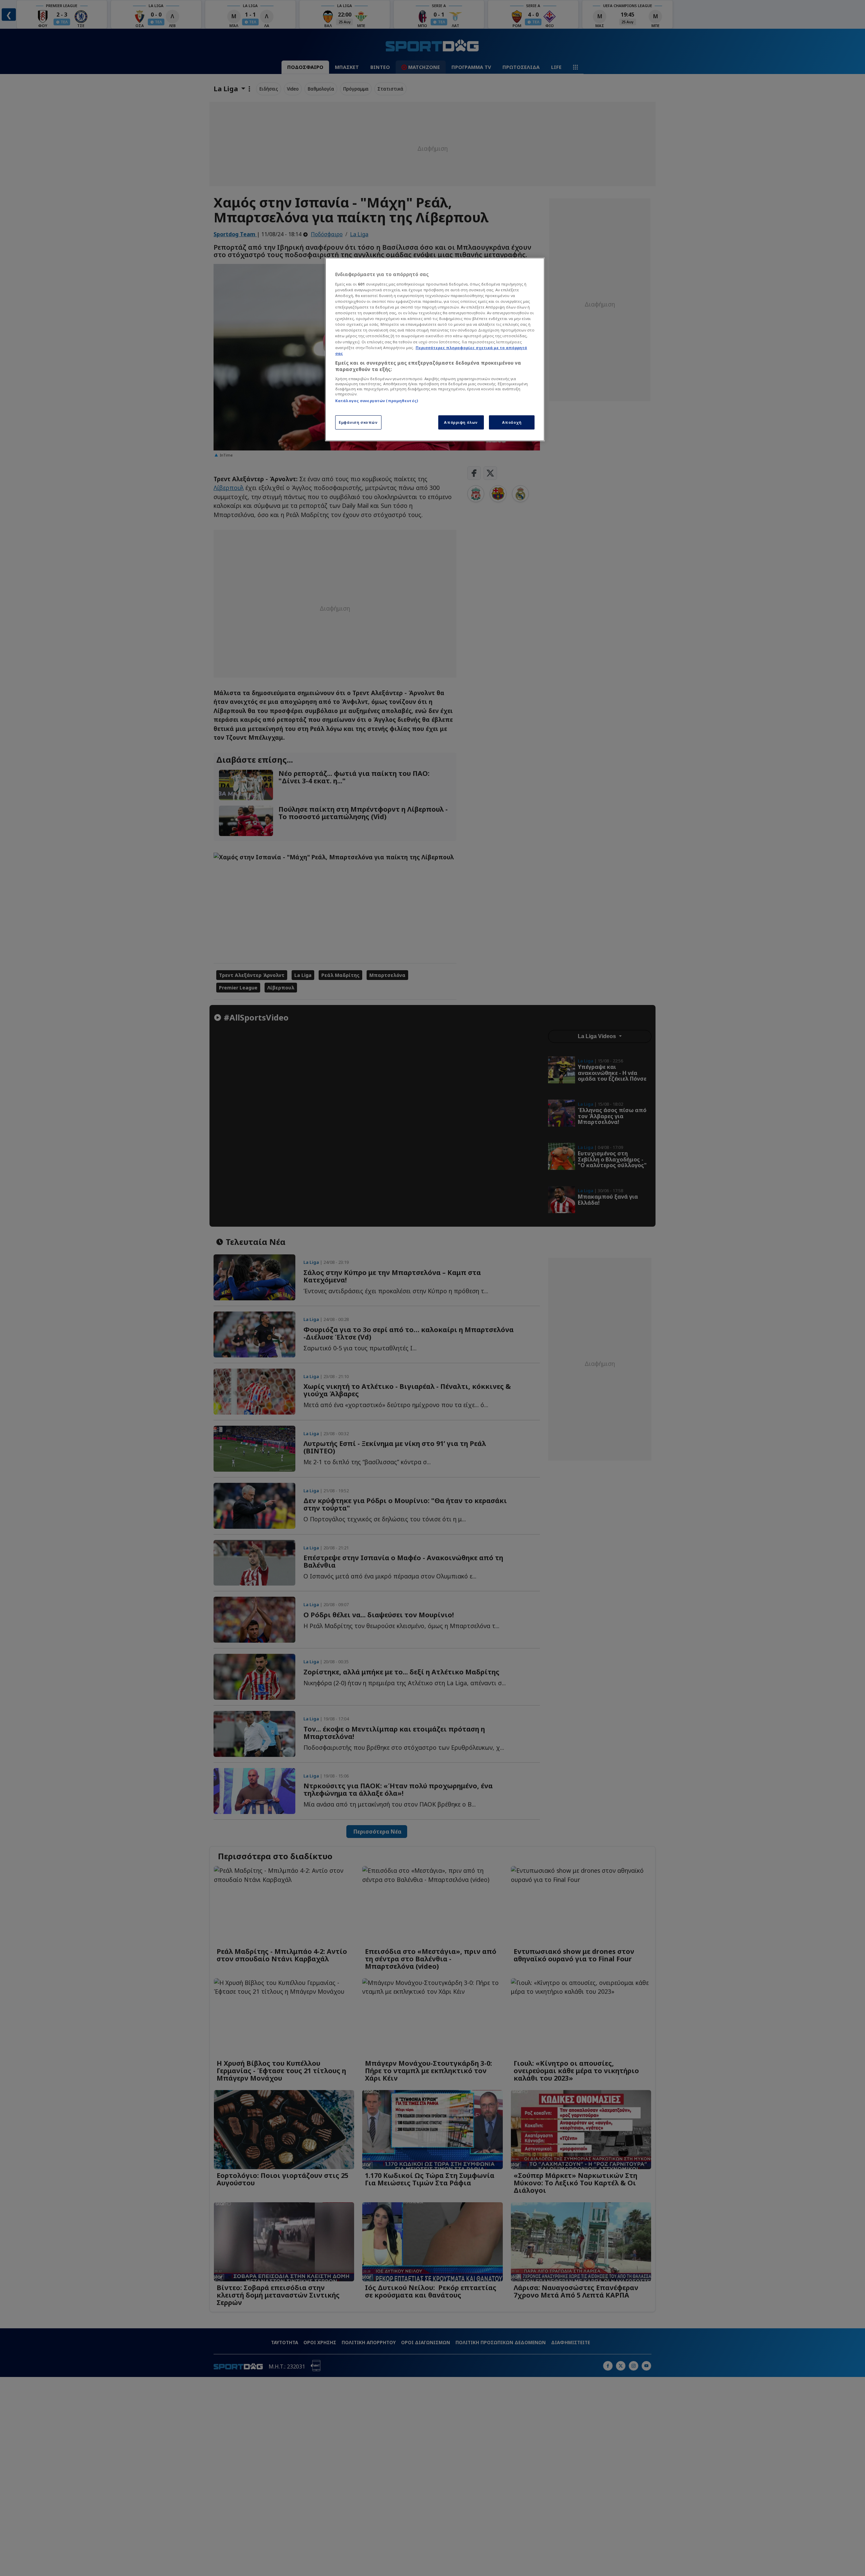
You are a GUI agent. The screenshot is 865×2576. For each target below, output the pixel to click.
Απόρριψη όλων (461, 422)
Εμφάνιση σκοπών (358, 422)
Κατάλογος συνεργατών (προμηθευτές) (377, 401)
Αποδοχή (512, 422)
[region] (435, 349)
